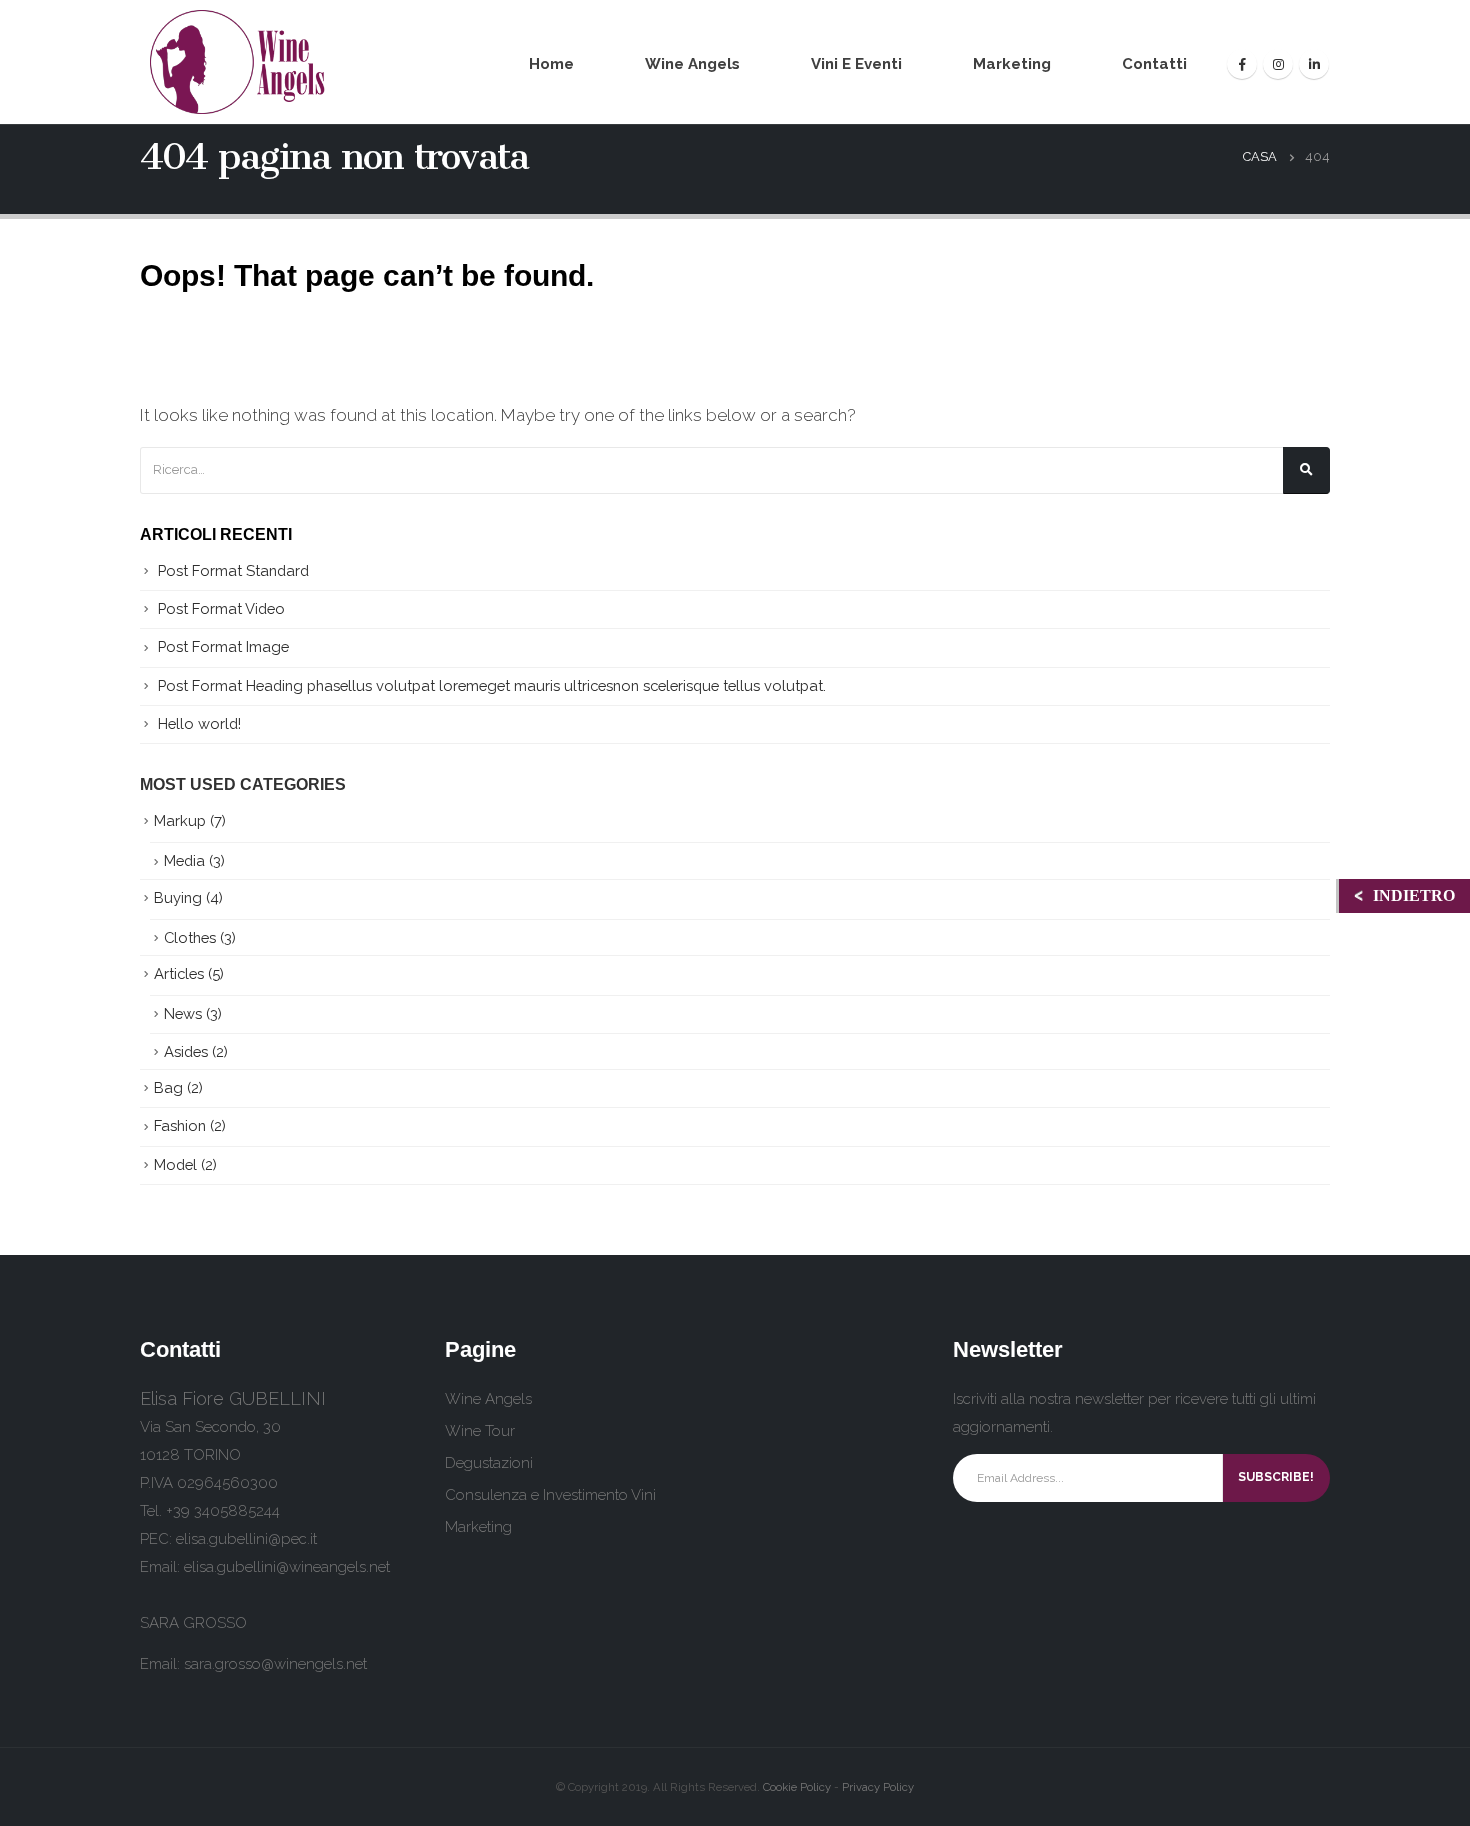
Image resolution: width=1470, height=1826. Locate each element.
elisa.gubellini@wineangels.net (287, 1567)
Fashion (180, 1125)
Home (551, 64)
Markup (180, 820)
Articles (179, 973)
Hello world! (199, 723)
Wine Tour (480, 1431)
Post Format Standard (233, 570)
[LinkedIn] (1314, 64)
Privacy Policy (878, 1787)
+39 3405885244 (223, 1511)
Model (175, 1164)
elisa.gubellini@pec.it (246, 1539)
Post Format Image (223, 646)
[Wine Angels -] (239, 62)
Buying (178, 897)
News (183, 1013)
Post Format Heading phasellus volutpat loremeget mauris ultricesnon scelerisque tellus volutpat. (492, 685)
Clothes (190, 937)
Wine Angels (692, 64)
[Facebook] (1242, 64)
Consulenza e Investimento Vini (550, 1495)
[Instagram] (1278, 64)
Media (184, 860)
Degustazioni (489, 1463)
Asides (186, 1051)
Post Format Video (221, 608)
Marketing (1012, 64)
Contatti (1154, 64)
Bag (168, 1087)
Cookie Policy (797, 1787)
